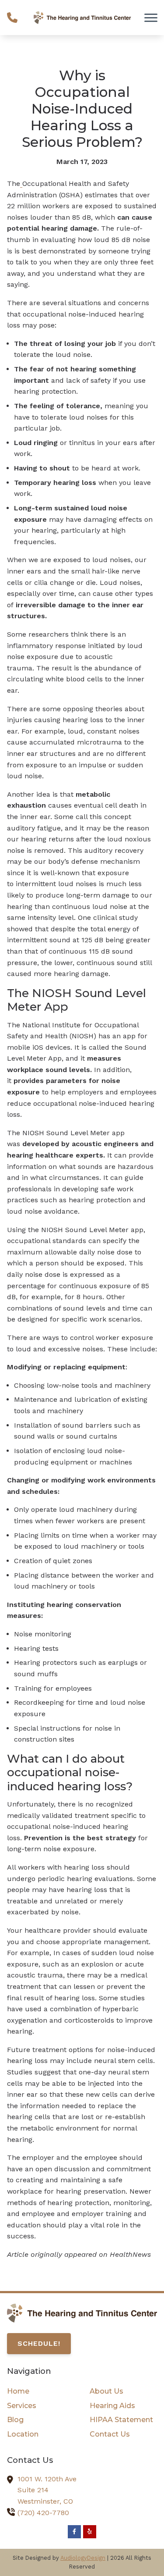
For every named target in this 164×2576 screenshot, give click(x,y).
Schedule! (39, 2343)
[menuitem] (41, 2391)
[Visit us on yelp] (90, 2532)
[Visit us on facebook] (74, 2532)
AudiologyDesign (83, 2558)
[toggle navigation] (151, 18)
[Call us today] (12, 18)
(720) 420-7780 (43, 2513)
